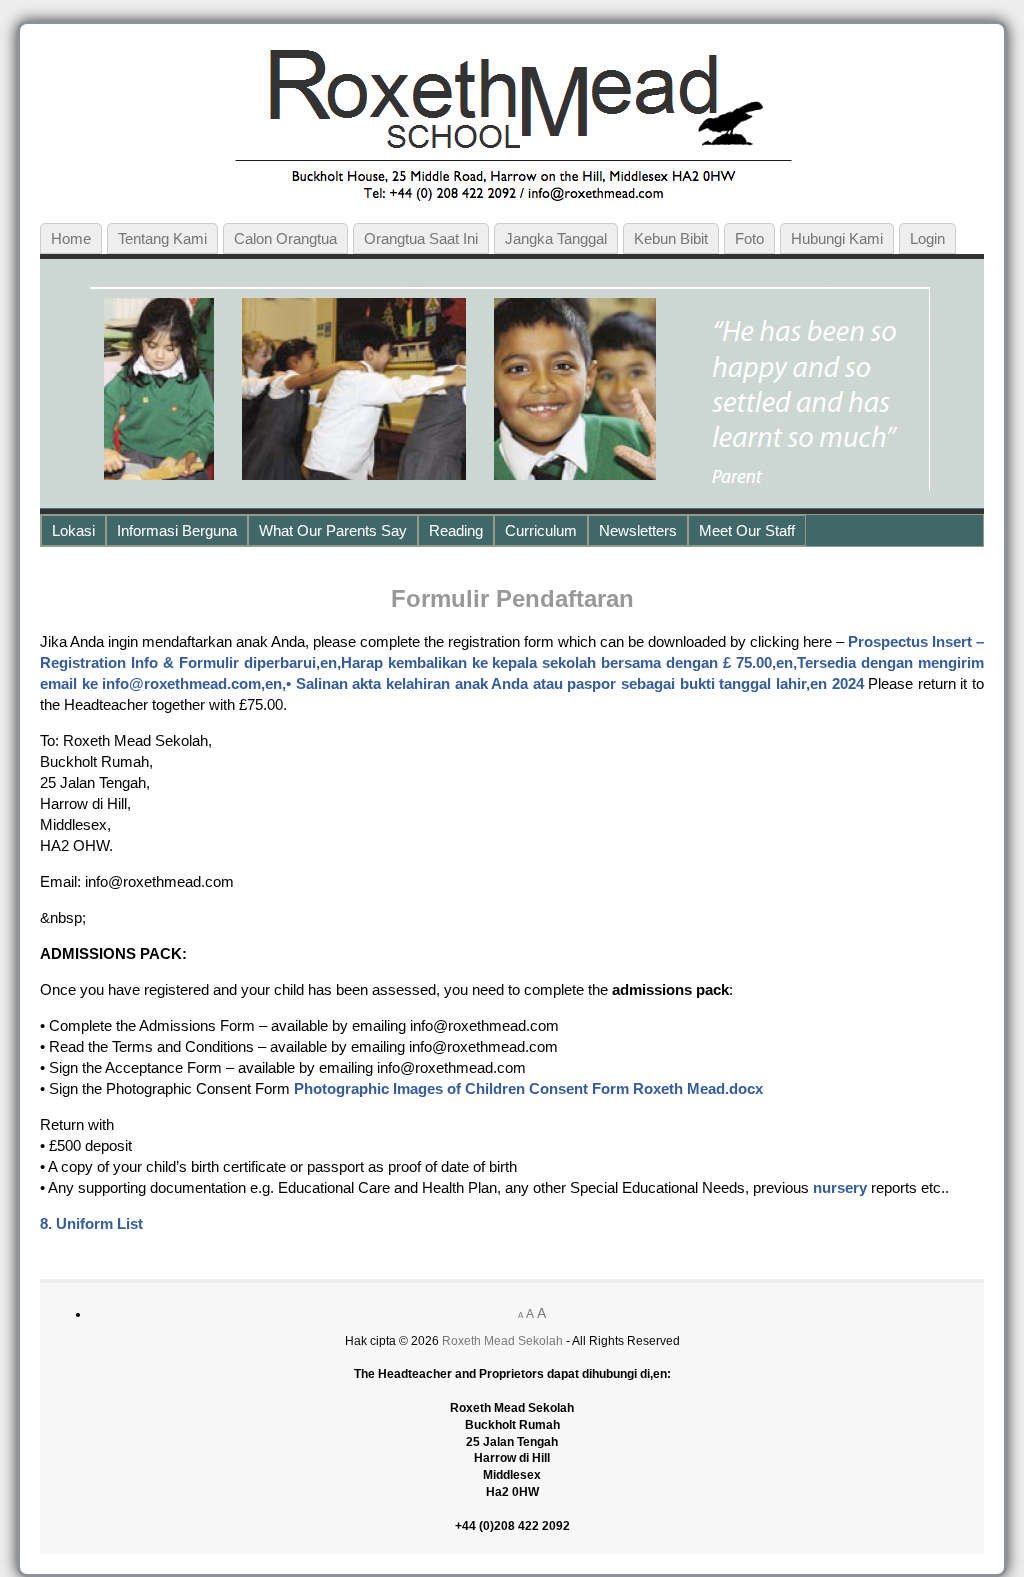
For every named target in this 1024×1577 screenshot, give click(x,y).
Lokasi (73, 530)
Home (71, 238)
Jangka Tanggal (556, 238)
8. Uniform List (91, 1223)
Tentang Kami (162, 238)
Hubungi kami (837, 238)
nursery (840, 1187)
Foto (749, 238)
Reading (456, 530)
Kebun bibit (671, 238)
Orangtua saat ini (421, 238)
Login (927, 238)
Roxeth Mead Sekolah (502, 1341)
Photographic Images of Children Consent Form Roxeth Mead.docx (528, 1088)
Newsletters (638, 530)
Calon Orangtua (285, 238)
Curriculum (541, 530)
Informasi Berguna (177, 530)
